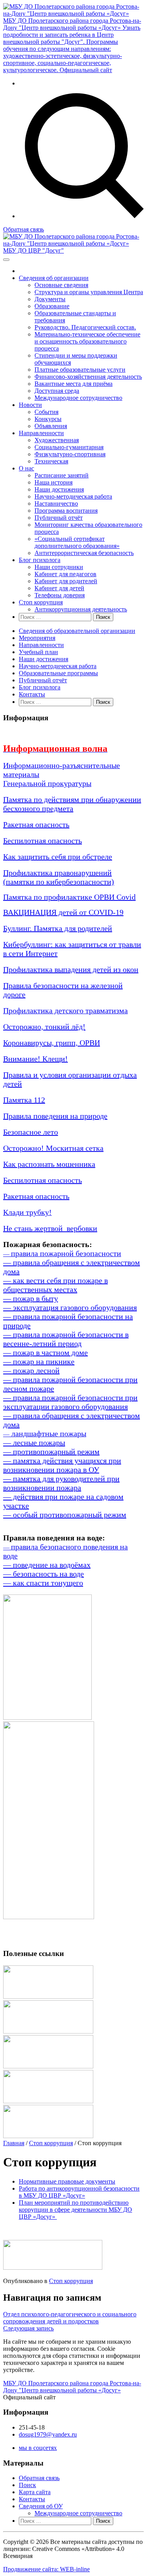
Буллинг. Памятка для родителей (58, 928)
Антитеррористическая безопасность (84, 553)
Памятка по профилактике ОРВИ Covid (69, 897)
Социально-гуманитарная (69, 447)
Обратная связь (24, 229)
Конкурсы (48, 419)
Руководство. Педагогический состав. (85, 327)
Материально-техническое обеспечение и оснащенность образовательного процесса (87, 341)
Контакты (32, 694)
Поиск (27, 2485)
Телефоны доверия (60, 595)
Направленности (41, 433)
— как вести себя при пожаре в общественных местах (55, 1285)
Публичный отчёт (59, 518)
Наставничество (56, 503)
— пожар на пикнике (39, 1361)
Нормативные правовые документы (67, 2181)
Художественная (57, 440)
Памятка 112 (24, 1100)
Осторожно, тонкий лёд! (44, 1027)
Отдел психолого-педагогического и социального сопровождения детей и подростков (70, 2318)
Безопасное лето (31, 1132)
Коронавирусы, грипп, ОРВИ (52, 1043)
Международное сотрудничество (78, 398)
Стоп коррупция (41, 602)
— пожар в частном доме (45, 1352)
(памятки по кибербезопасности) (59, 882)
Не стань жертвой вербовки (50, 1228)
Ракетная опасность (36, 824)
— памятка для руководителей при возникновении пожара (61, 1483)
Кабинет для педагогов (65, 574)
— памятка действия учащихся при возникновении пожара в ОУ (62, 1465)
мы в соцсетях (38, 2448)
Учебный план (38, 652)
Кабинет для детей (59, 588)
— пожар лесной (31, 1370)
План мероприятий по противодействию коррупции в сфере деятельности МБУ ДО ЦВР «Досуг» (75, 2210)
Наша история (54, 482)
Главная (14, 2143)
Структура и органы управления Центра (89, 292)
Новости (30, 405)
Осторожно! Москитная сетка (53, 1148)
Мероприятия (37, 638)
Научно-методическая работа (73, 496)
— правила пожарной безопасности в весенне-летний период (66, 1339)
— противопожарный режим (51, 1452)
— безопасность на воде (44, 1574)
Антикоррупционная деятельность (81, 609)
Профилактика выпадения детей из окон (71, 969)
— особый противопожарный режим (65, 1515)
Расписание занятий (62, 475)
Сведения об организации (54, 278)
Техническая (51, 461)
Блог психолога (40, 560)
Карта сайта (35, 2492)
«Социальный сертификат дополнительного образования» (77, 542)
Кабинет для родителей (66, 581)
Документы (50, 299)
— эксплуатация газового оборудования (70, 1307)
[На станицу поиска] (81, 216)
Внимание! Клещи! (35, 1059)
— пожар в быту (31, 1298)
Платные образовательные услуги (80, 370)
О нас (26, 468)
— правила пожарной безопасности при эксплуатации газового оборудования (70, 1402)
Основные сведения (61, 285)
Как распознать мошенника (49, 1164)
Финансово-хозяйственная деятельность (88, 377)
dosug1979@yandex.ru (48, 2434)
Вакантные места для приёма (73, 384)
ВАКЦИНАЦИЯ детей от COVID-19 (63, 912)
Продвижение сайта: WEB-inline (46, 2569)
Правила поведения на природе (55, 1116)
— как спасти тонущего (43, 1583)
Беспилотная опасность (43, 841)
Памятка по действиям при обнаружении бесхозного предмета (72, 804)
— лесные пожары (34, 1443)
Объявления (51, 426)
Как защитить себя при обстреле (58, 857)
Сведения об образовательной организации (77, 631)
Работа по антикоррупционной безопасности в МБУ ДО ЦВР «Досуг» (79, 2192)
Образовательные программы (58, 673)
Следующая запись (28, 2328)
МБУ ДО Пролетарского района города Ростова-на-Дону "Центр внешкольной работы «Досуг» (72, 2387)
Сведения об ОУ (41, 2506)
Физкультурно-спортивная (70, 454)
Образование (52, 306)
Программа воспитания (66, 511)
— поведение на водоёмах (47, 1565)
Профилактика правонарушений (57, 873)
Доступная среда (57, 391)
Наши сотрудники (59, 567)
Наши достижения (59, 489)
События (46, 412)
